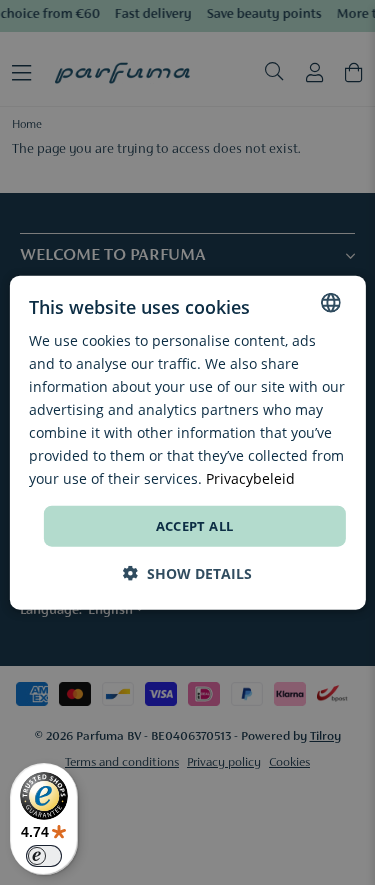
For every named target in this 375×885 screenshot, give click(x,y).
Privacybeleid (250, 478)
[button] (187, 573)
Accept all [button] (195, 525)
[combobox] (331, 302)
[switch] (44, 856)
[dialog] (187, 442)
